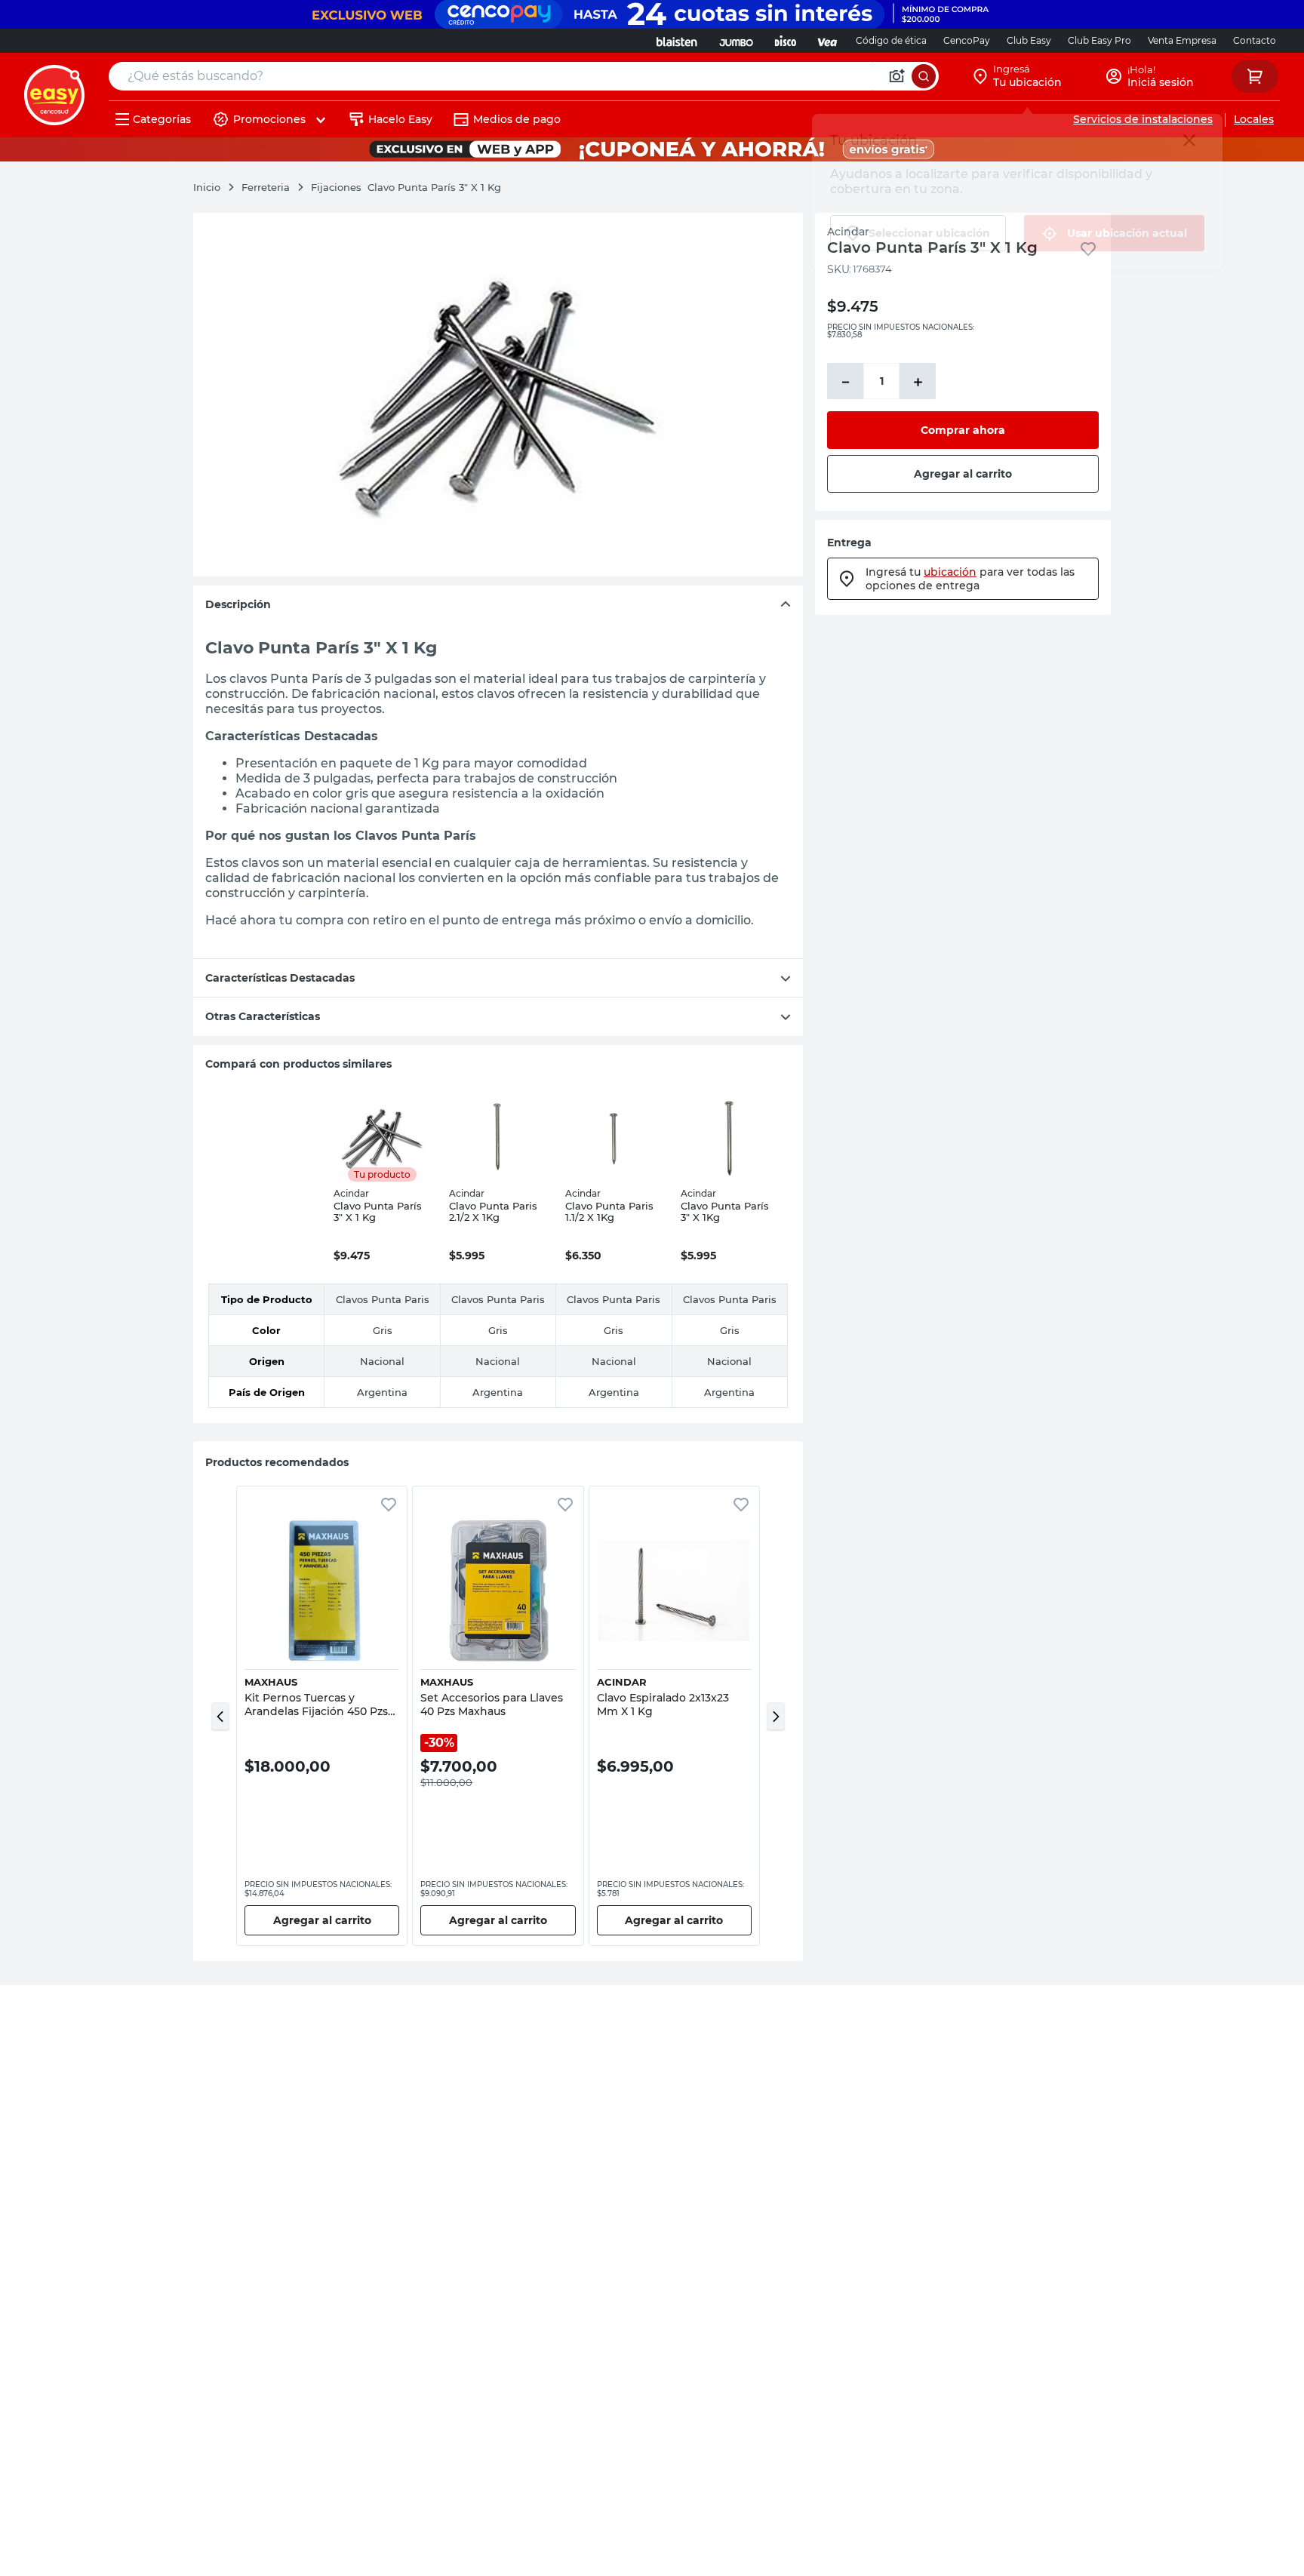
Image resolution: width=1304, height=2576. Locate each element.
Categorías (162, 119)
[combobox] (524, 76)
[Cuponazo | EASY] (652, 149)
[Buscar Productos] (924, 76)
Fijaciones (336, 187)
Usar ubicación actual (1127, 233)
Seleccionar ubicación (929, 233)
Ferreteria (266, 187)
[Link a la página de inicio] (214, 187)
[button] (220, 1716)
